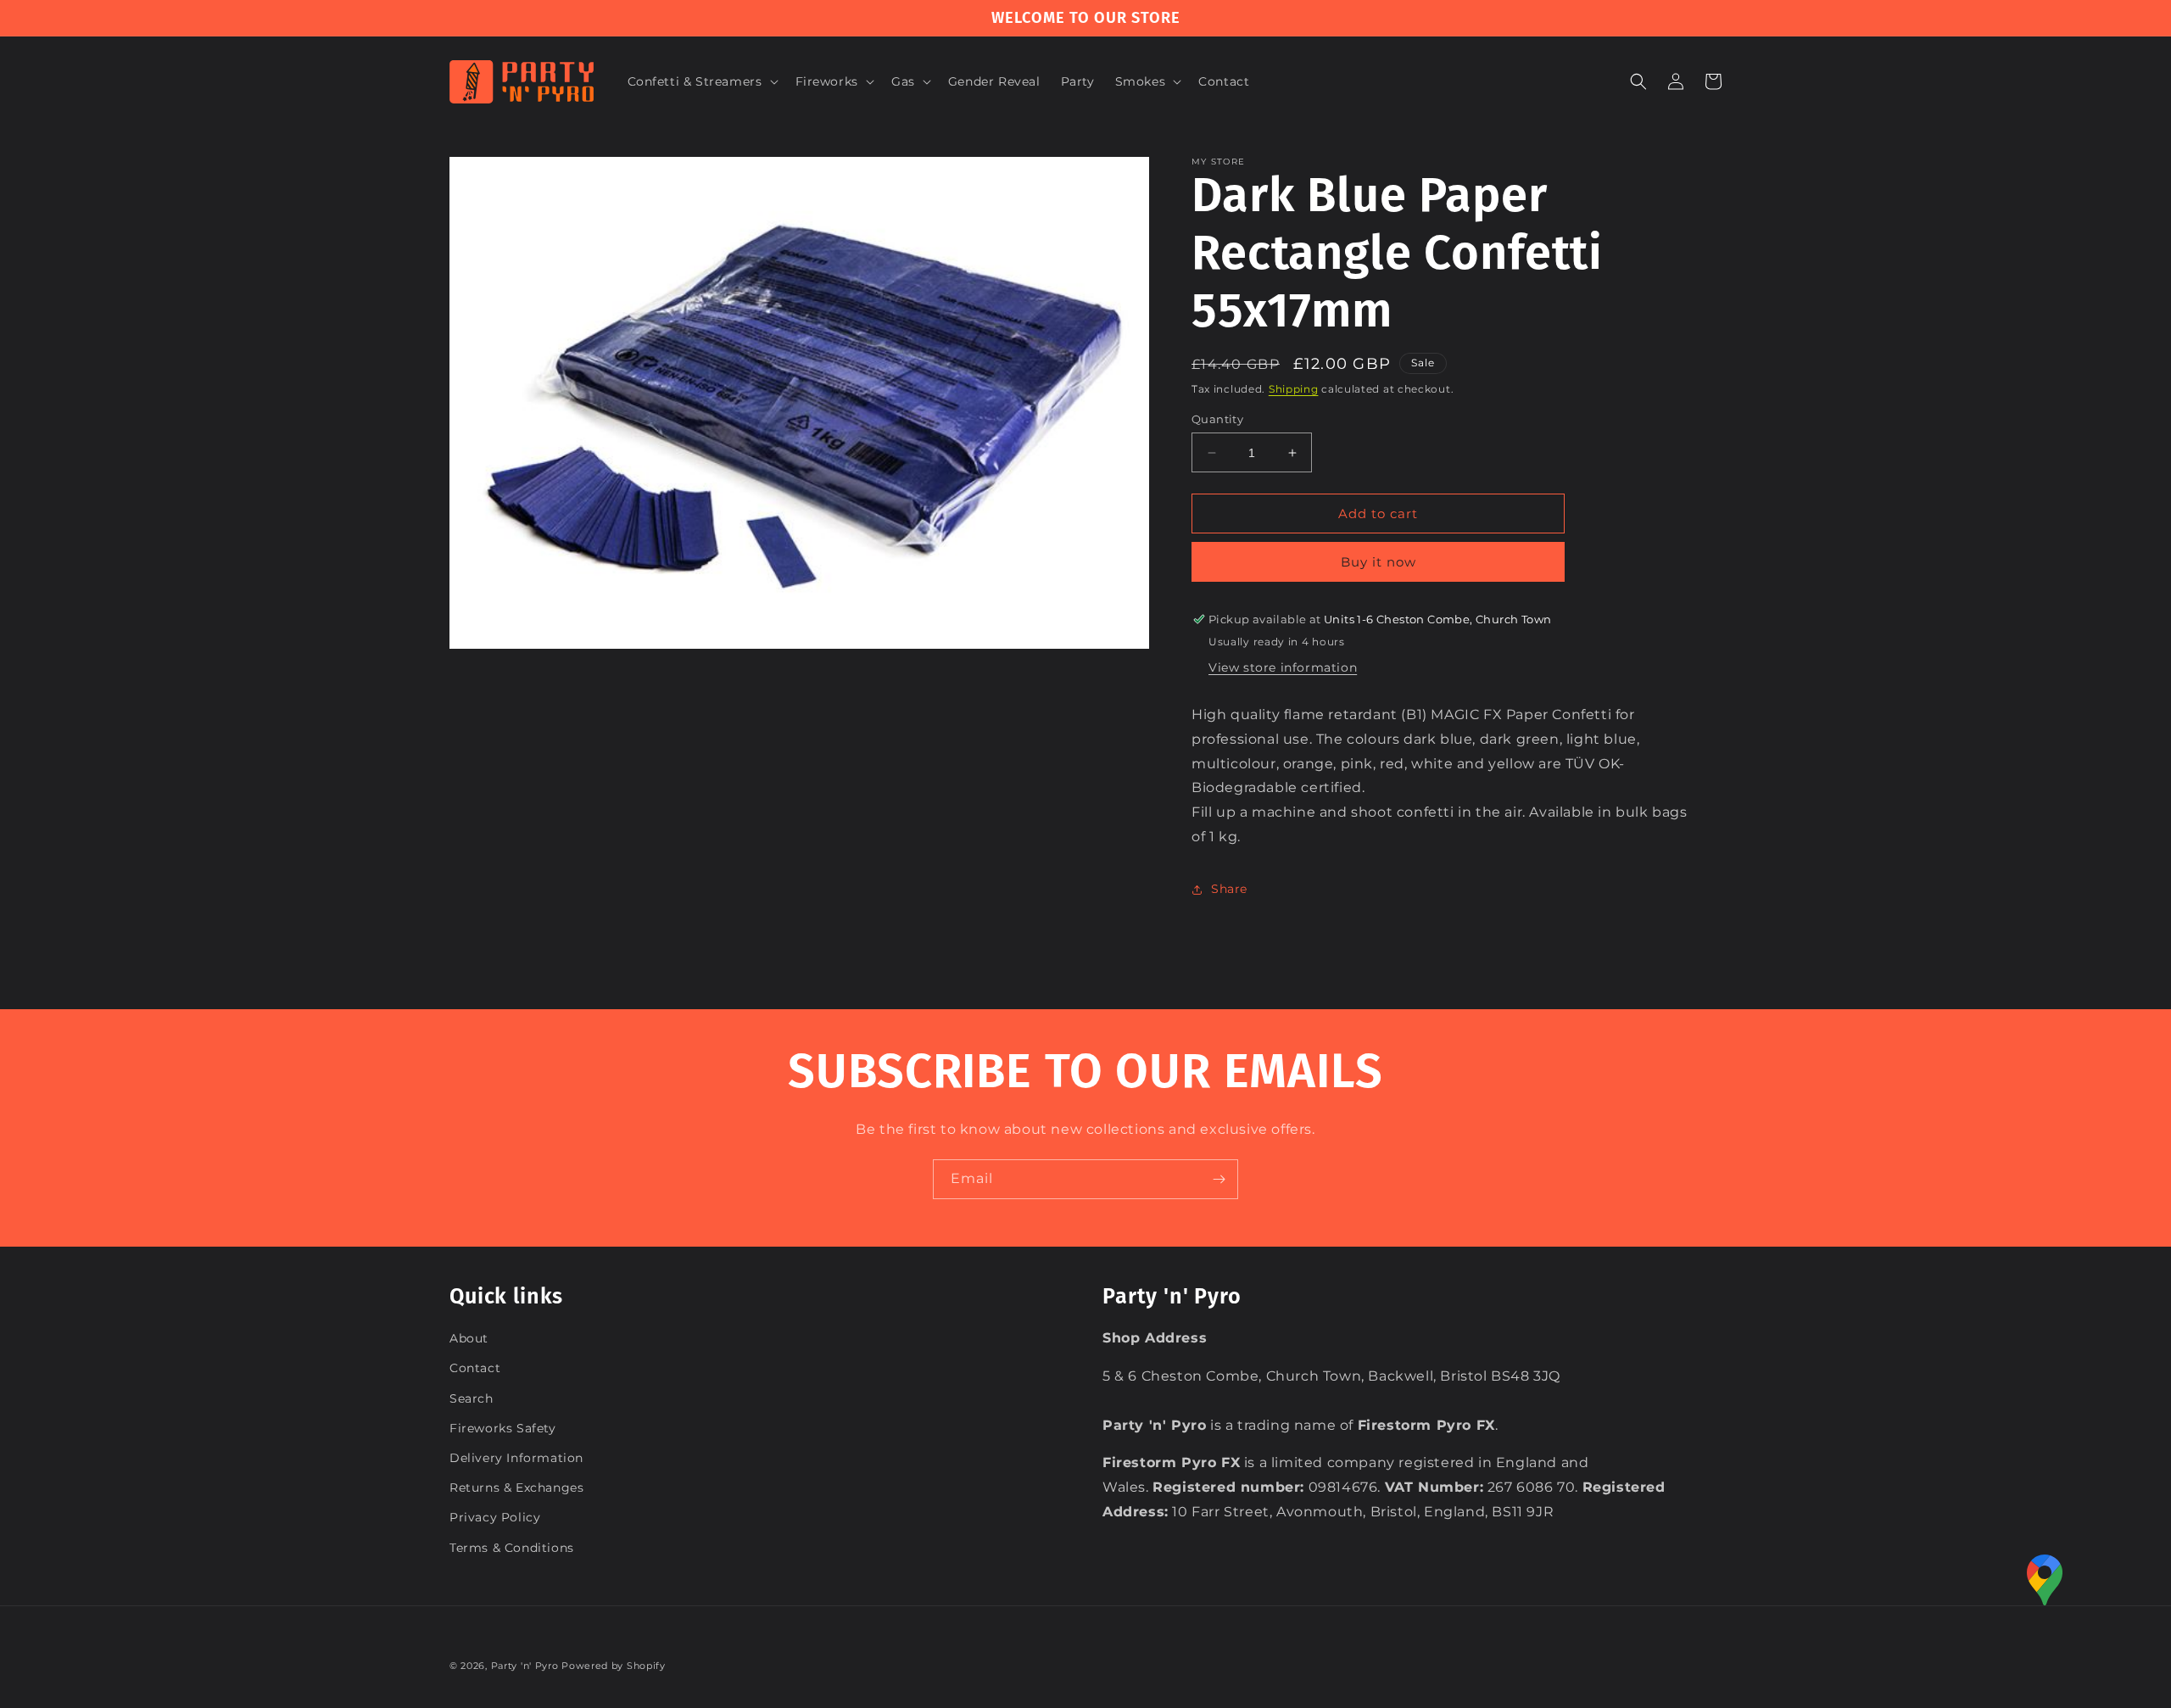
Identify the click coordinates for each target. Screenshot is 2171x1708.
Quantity (1217, 419)
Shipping (1294, 389)
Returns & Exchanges (516, 1488)
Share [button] (1229, 889)
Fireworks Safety (503, 1428)
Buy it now (1379, 562)
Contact (475, 1368)
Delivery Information (516, 1458)
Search (472, 1398)
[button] (701, 81)
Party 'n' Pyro (525, 1666)
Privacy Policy (495, 1517)
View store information (1283, 667)
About (469, 1338)
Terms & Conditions (512, 1548)
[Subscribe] (1219, 1179)
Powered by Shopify (614, 1666)
